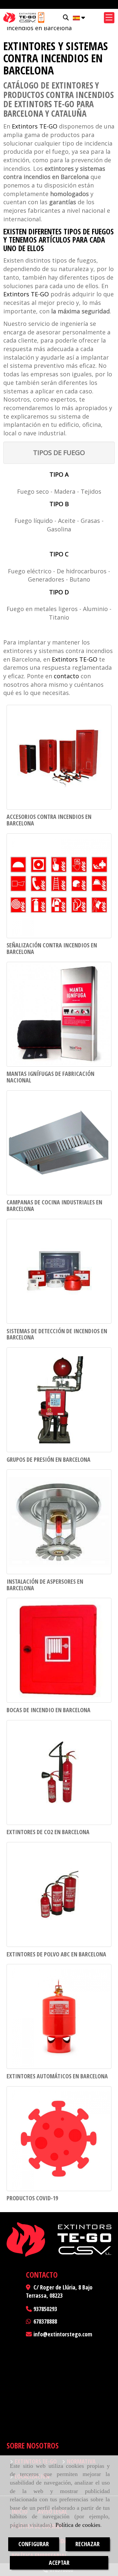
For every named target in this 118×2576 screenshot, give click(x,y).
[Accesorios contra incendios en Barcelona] (59, 757)
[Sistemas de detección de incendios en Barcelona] (59, 1271)
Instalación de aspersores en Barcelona (45, 1585)
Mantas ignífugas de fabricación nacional (50, 1077)
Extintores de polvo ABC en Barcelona (56, 1954)
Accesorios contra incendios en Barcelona (49, 820)
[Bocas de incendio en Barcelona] (59, 1650)
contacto (66, 676)
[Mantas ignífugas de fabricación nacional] (59, 1014)
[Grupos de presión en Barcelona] (59, 1400)
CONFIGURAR (34, 2544)
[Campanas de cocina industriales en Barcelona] (59, 1143)
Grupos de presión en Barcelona (49, 1459)
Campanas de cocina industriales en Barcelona (54, 1205)
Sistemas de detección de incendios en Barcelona (57, 1334)
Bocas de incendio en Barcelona (49, 1710)
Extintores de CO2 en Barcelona (48, 1832)
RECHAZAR (88, 2544)
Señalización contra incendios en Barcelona (52, 948)
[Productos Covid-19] (59, 2139)
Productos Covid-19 (32, 2198)
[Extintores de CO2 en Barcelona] (59, 1773)
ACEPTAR (59, 2563)
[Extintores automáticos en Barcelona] (59, 2016)
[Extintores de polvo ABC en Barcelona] (59, 1894)
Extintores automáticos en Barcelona (57, 2076)
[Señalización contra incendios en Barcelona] (59, 886)
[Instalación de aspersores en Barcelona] (59, 1522)
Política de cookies (78, 2525)
